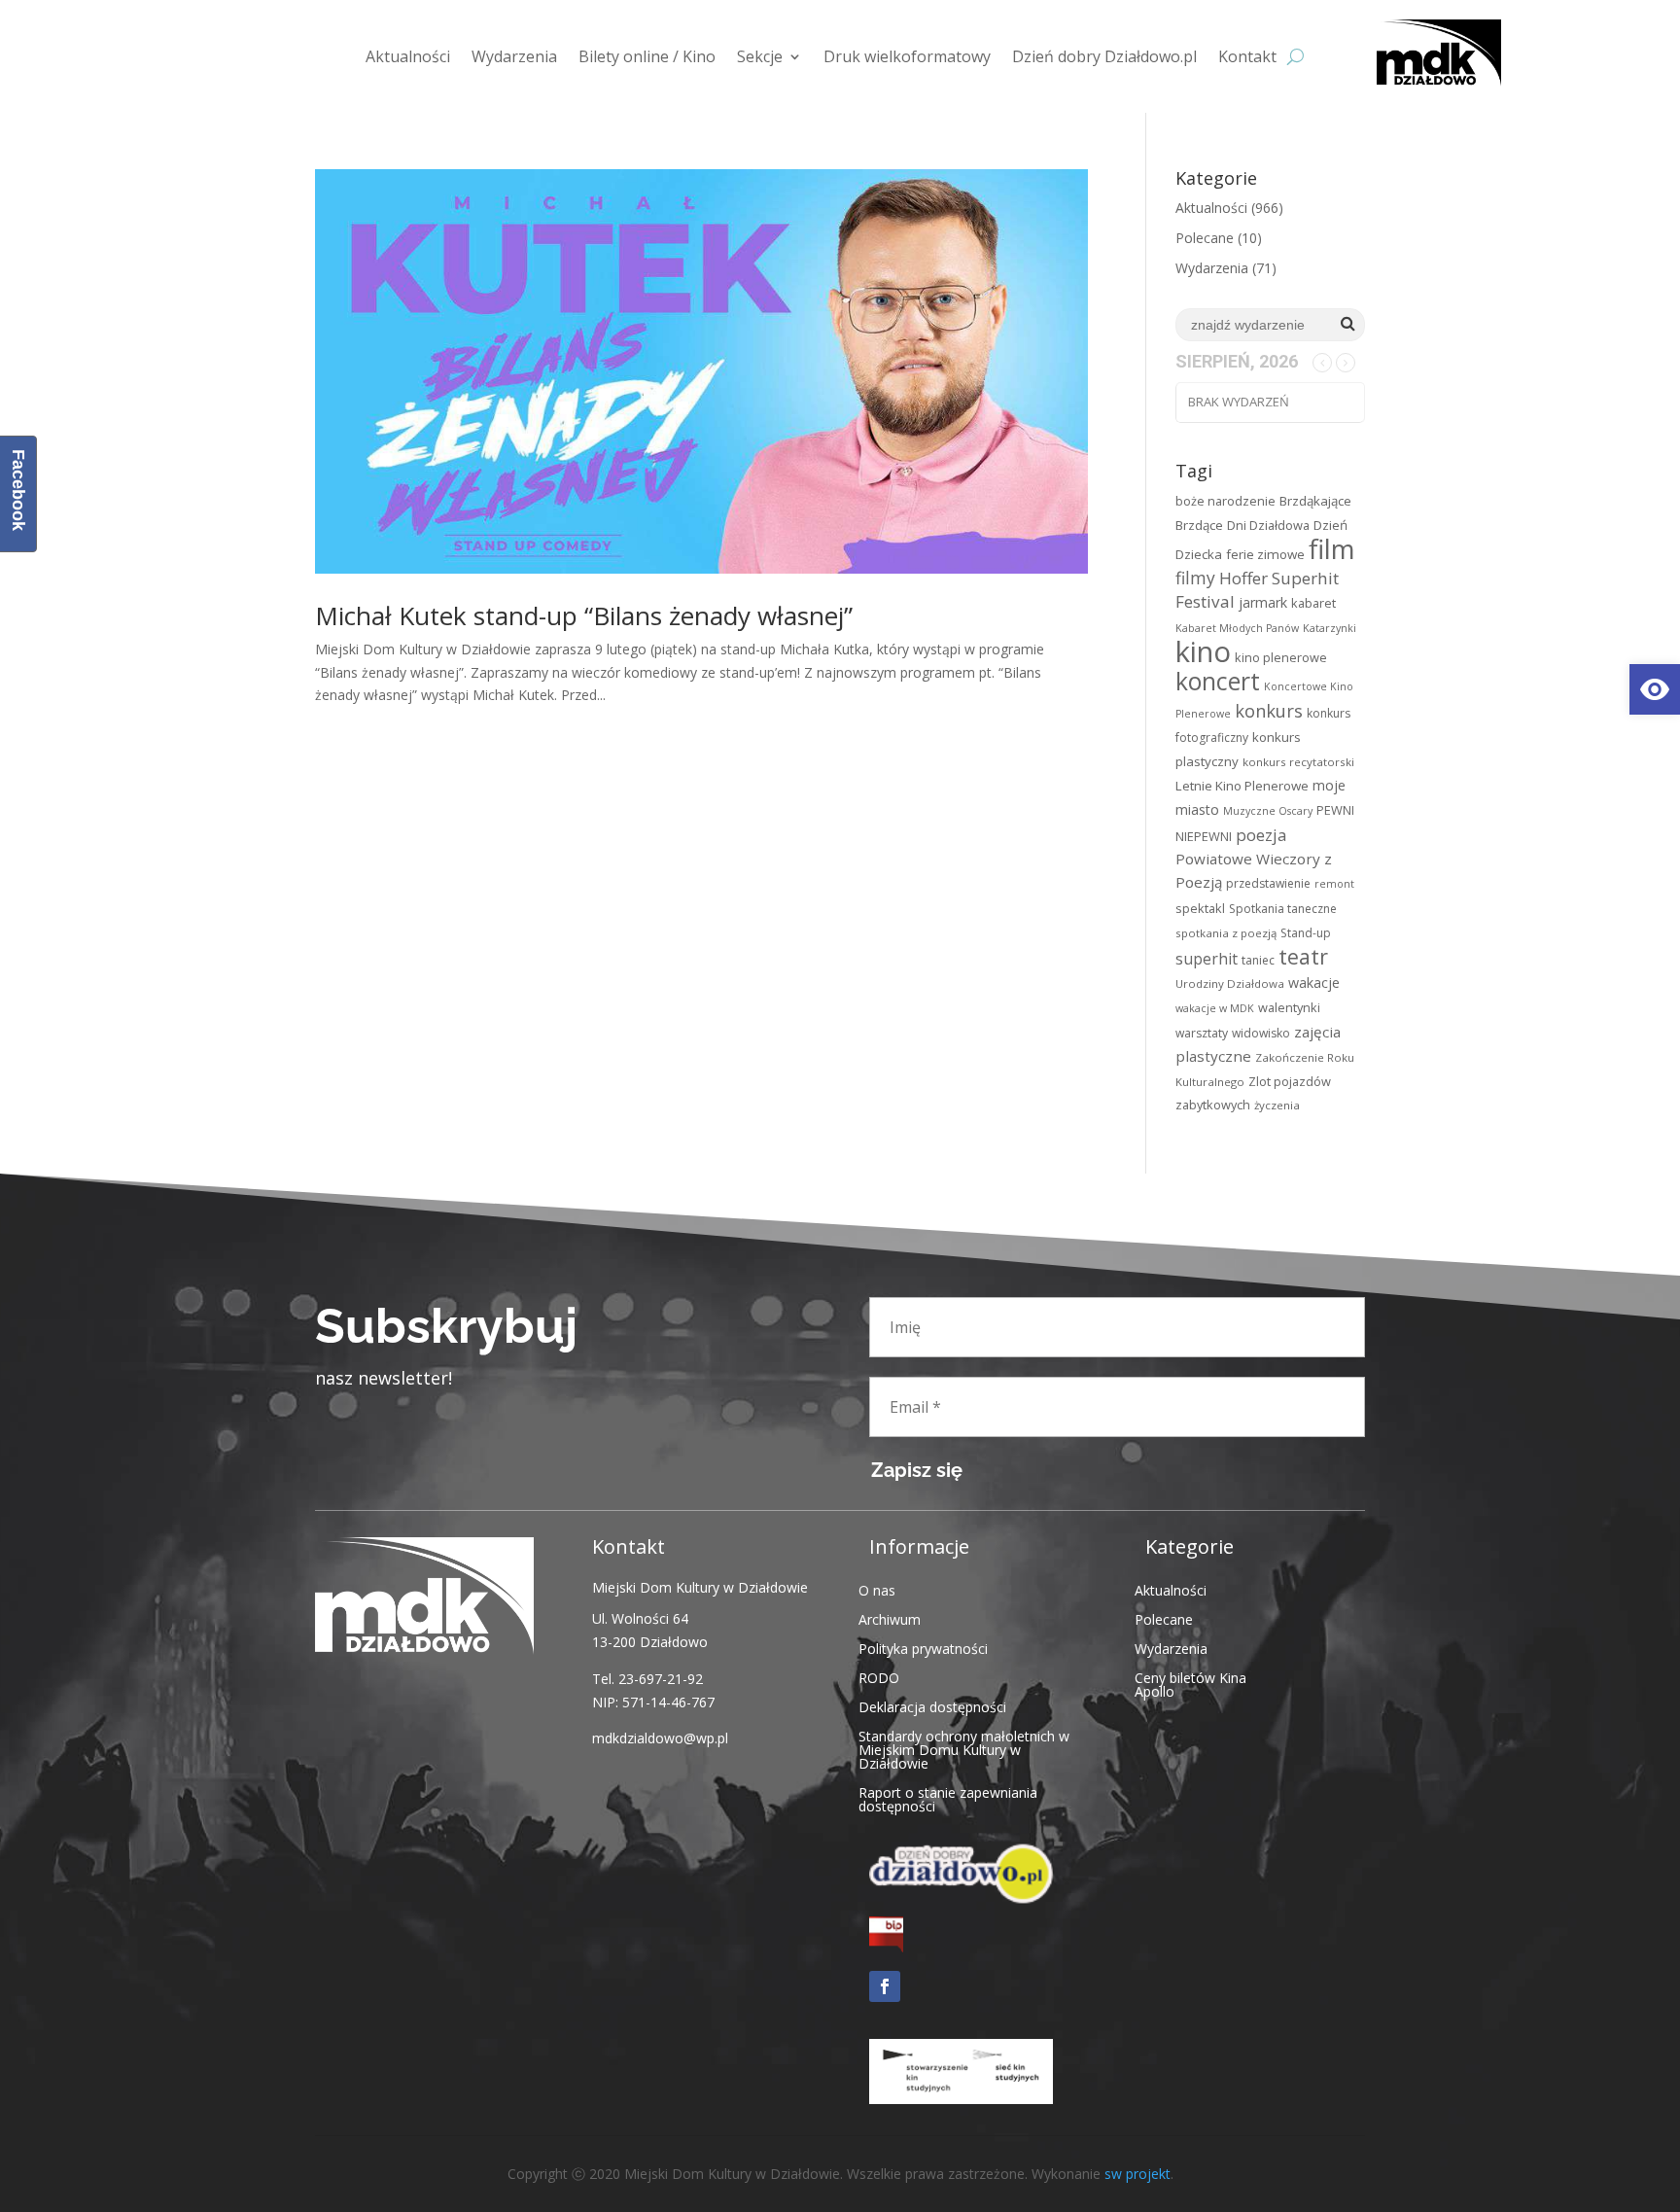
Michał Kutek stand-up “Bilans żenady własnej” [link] (584, 615)
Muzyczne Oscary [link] (1268, 811)
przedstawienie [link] (1268, 883)
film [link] (1332, 548)
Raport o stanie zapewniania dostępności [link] (948, 1798)
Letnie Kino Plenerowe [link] (1242, 786)
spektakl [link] (1200, 908)
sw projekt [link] (1137, 2174)
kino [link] (1203, 651)
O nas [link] (877, 1589)
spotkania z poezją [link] (1226, 933)
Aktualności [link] (408, 56)
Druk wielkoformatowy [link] (907, 56)
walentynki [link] (1289, 1007)
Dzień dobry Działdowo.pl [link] (1104, 56)
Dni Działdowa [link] (1268, 525)
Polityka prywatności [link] (923, 1648)
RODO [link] (879, 1677)
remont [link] (1334, 884)
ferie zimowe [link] (1265, 554)
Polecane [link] (1205, 238)
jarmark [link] (1263, 602)
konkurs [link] (1269, 710)
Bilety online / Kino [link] (647, 56)
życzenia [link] (1277, 1105)
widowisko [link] (1261, 1033)
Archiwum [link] (890, 1618)
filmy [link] (1195, 578)
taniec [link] (1258, 960)
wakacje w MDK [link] (1215, 1008)
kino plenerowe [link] (1281, 657)
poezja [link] (1261, 835)
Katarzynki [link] (1330, 628)
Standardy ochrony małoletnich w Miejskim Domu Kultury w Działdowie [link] (964, 1749)
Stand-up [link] (1306, 933)
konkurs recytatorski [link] (1298, 762)
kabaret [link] (1313, 603)
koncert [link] (1218, 681)
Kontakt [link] (1247, 56)
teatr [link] (1303, 956)
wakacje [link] (1314, 983)
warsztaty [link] (1202, 1033)
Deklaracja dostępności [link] (932, 1706)
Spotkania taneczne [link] (1283, 909)
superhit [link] (1207, 959)
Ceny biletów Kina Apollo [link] (1190, 1684)
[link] (1655, 689)
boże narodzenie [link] (1225, 501)
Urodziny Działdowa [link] (1230, 983)
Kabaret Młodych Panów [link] (1237, 628)
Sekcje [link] (760, 56)
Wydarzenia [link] (514, 56)
